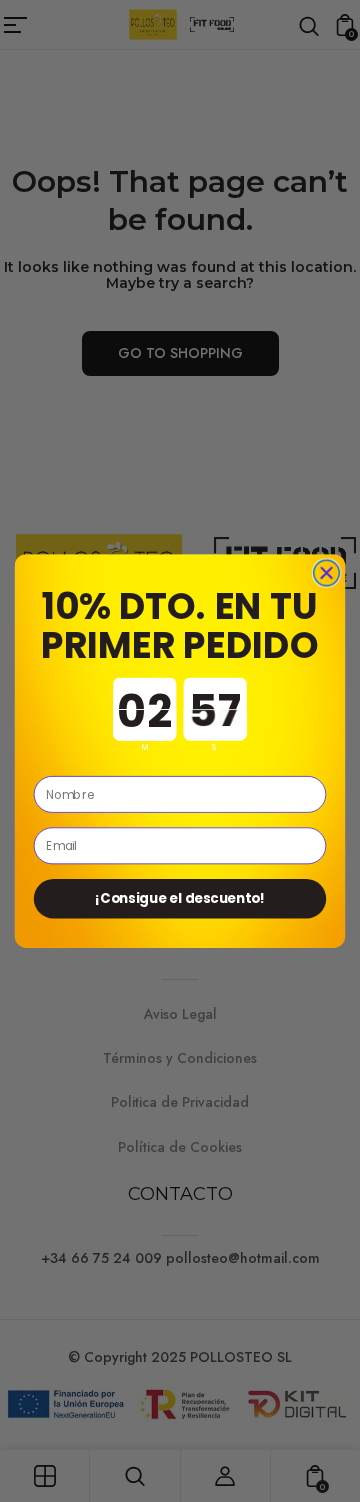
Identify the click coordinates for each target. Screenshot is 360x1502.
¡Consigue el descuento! (180, 898)
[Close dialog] (327, 573)
